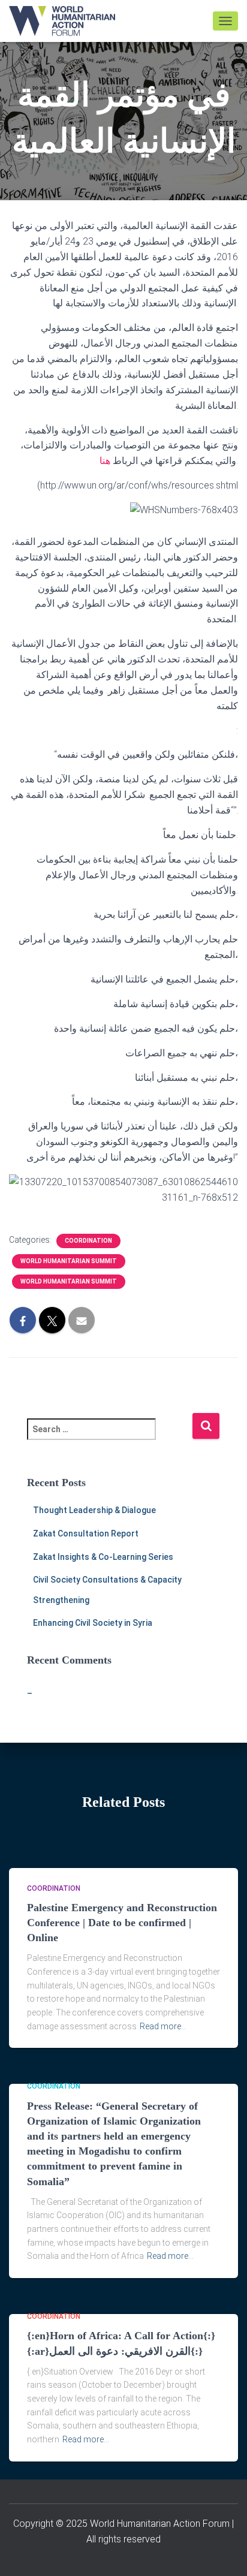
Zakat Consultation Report (86, 1533)
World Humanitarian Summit (69, 1261)
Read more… (163, 2026)
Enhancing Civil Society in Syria (93, 1623)
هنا (105, 461)
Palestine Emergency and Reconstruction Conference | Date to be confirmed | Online (122, 1923)
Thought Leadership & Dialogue (94, 1510)
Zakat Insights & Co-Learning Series (103, 1557)
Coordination (88, 1241)
